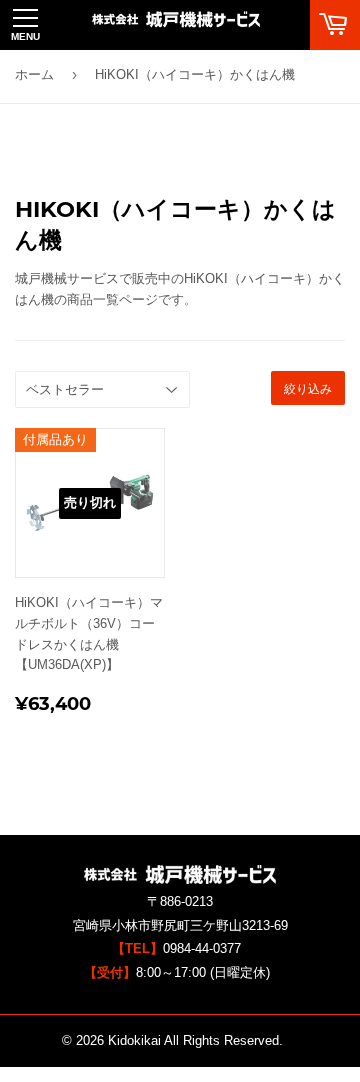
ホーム (34, 74)
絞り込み (308, 388)
